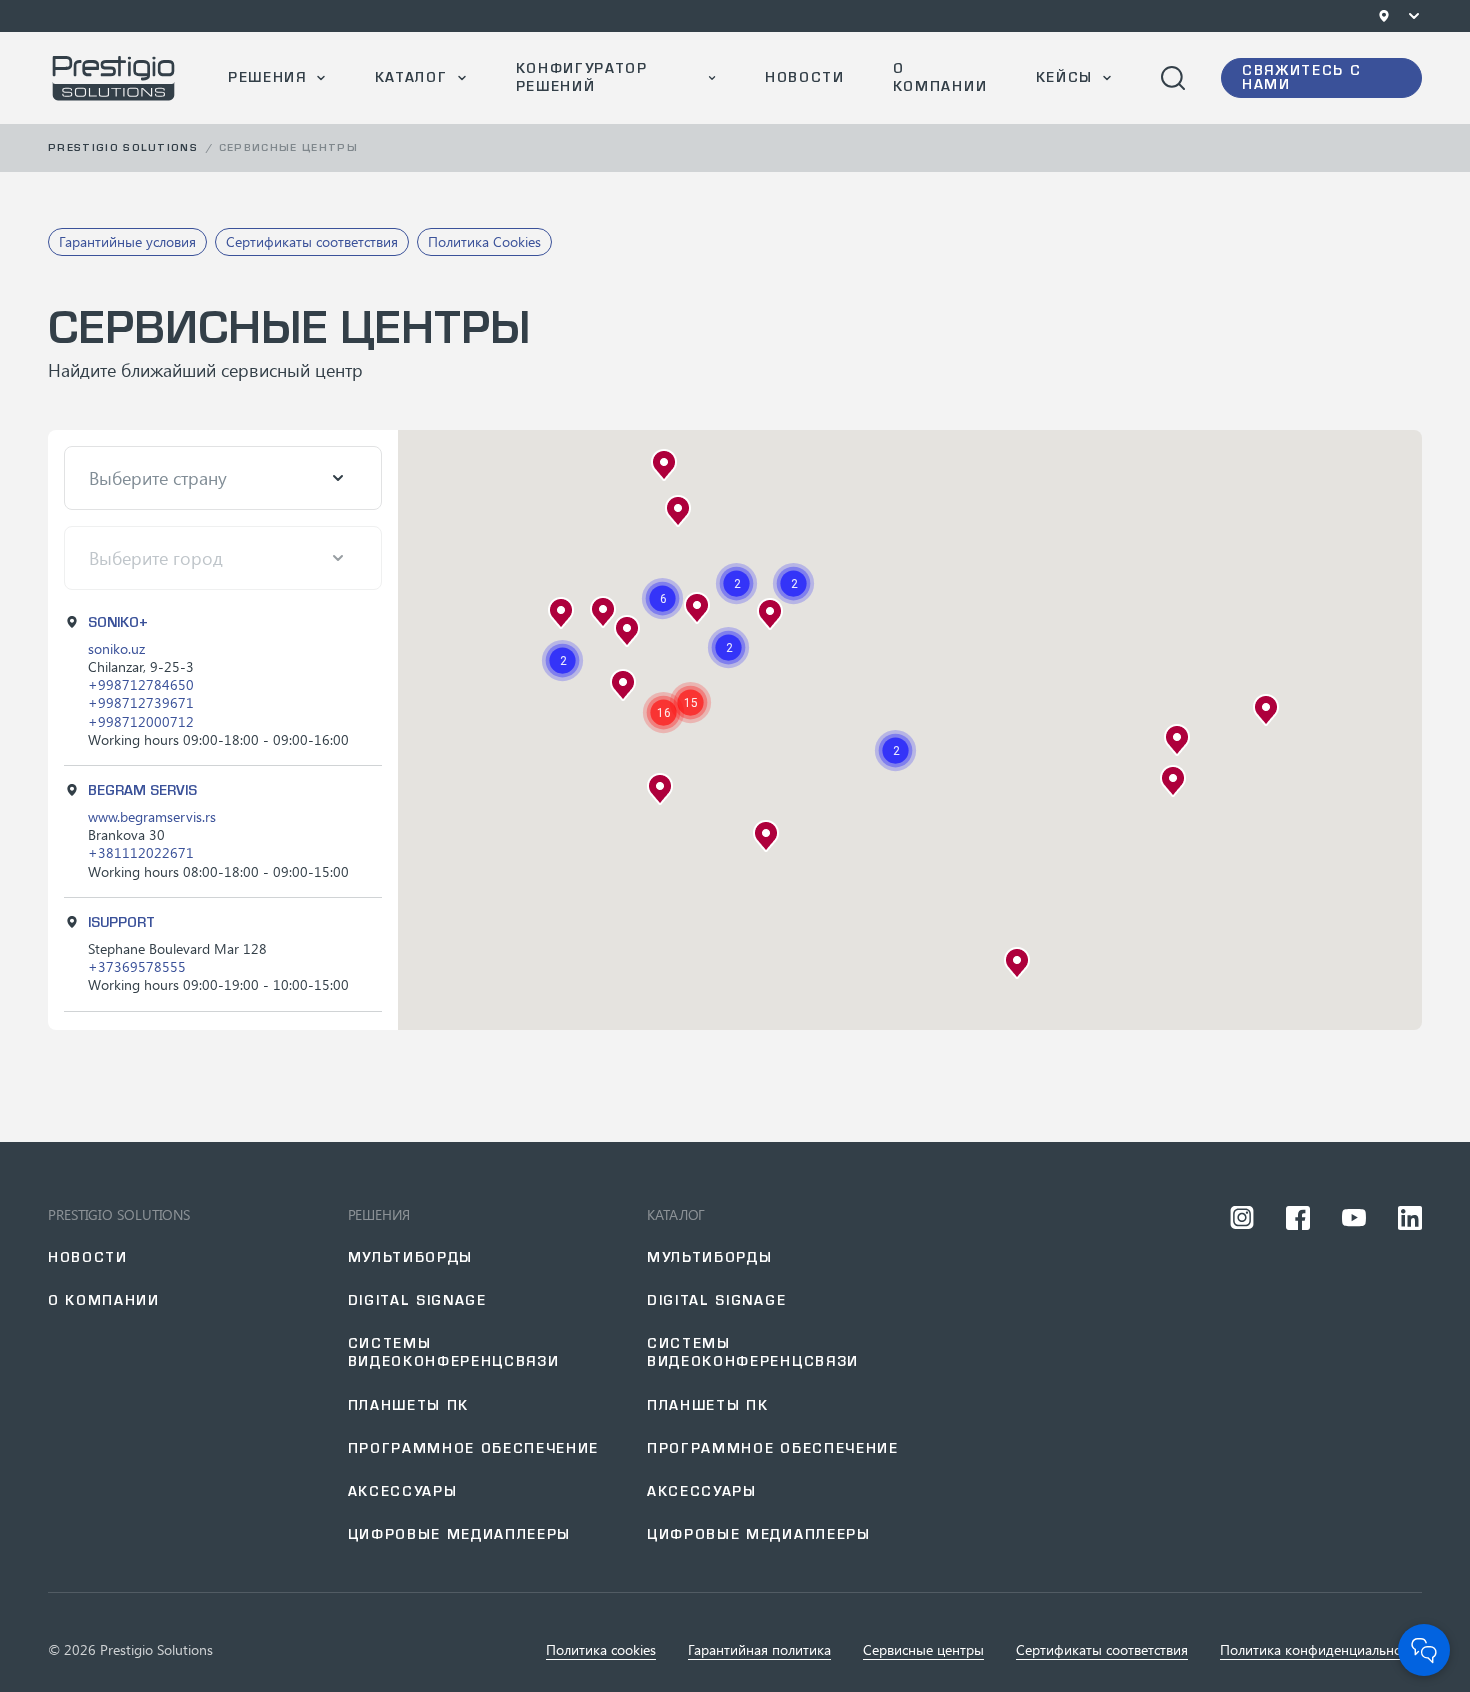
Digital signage (417, 1300)
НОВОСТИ (805, 77)
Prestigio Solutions (123, 147)
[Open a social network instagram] (1242, 1218)
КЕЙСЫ (1064, 77)
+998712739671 (141, 702)
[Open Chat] (1424, 1650)
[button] (728, 647)
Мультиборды (410, 1257)
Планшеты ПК (408, 1405)
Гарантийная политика (759, 1650)
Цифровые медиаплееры (460, 1534)
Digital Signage (716, 1300)
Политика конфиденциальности (1321, 1650)
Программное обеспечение (474, 1448)
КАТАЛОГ (411, 77)
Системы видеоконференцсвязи (454, 1352)
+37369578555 (137, 966)
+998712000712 (141, 721)
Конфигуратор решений (582, 77)
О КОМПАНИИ (940, 77)
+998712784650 (141, 684)
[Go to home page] (114, 78)
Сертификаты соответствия (1102, 1650)
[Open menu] (1414, 16)
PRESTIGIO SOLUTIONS (119, 1215)
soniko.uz (116, 648)
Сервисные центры (923, 1650)
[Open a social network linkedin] (1410, 1218)
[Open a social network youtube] (1354, 1218)
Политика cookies (601, 1650)
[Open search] (1173, 78)
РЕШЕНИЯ (267, 77)
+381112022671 (141, 852)
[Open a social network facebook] (1298, 1218)
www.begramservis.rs (152, 816)
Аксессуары (403, 1491)
